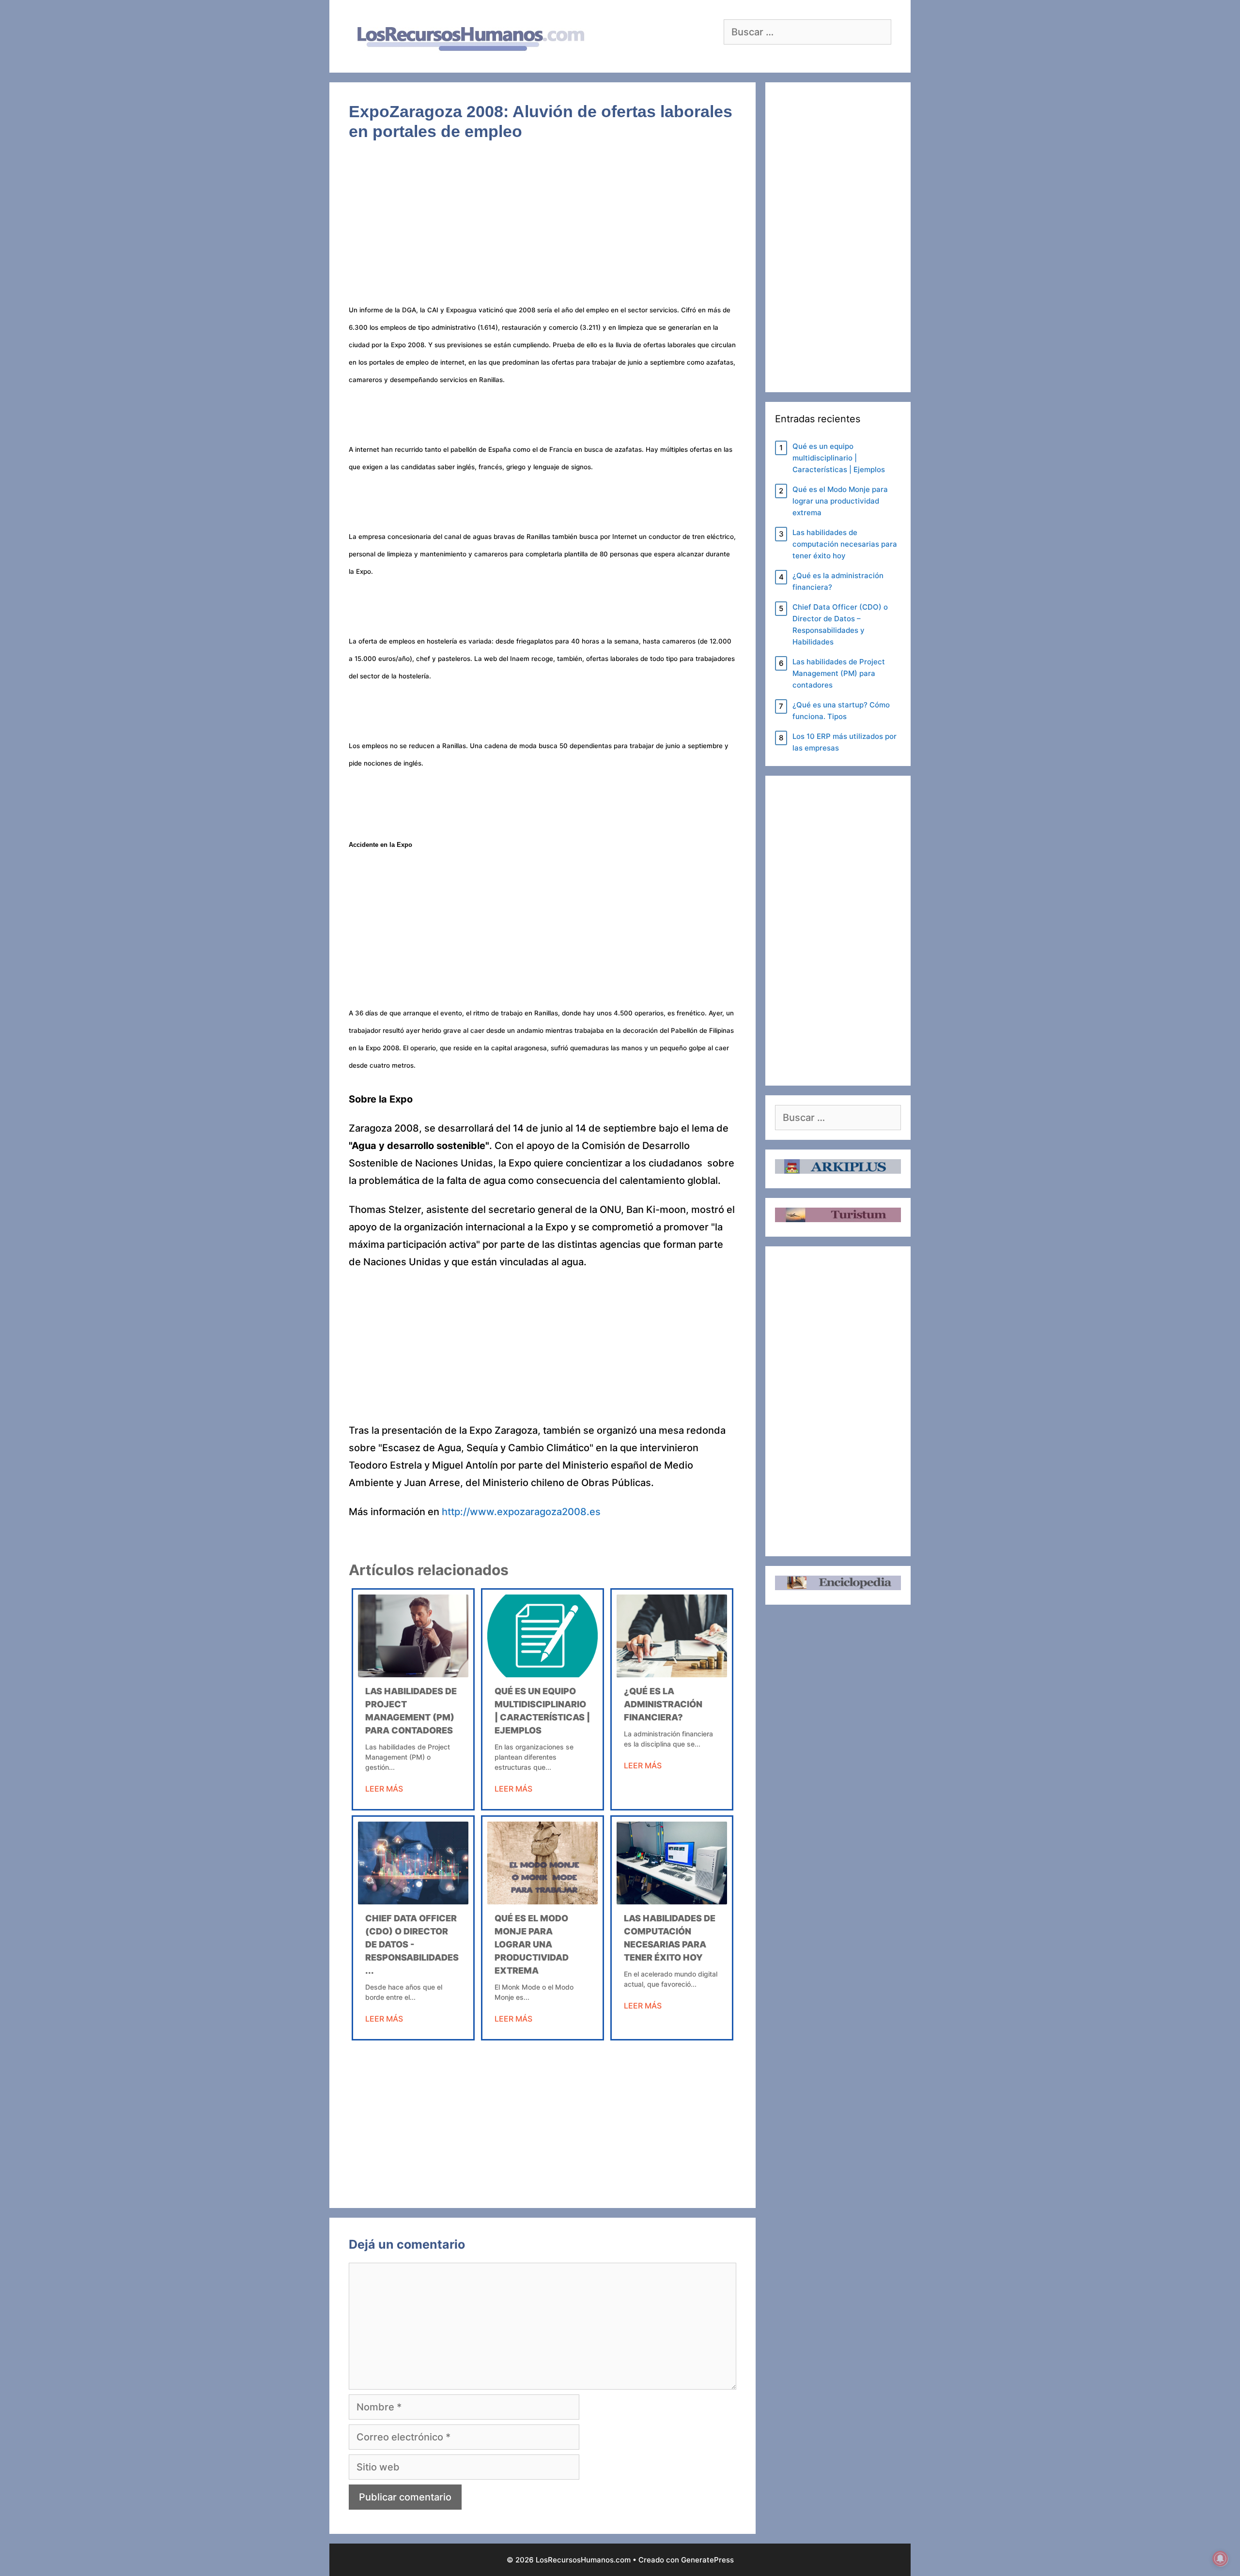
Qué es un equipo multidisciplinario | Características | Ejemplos (839, 458)
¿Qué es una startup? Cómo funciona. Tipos (841, 711)
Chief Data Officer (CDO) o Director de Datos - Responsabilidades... (412, 1944)
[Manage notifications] (1220, 2559)
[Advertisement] (542, 229)
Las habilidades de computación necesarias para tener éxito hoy (845, 544)
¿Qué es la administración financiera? (663, 1704)
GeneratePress (707, 2560)
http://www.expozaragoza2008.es (521, 1512)
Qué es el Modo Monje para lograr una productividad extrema (532, 1944)
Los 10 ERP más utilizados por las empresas (845, 742)
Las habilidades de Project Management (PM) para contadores (839, 673)
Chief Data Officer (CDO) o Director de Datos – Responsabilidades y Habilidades (840, 624)
